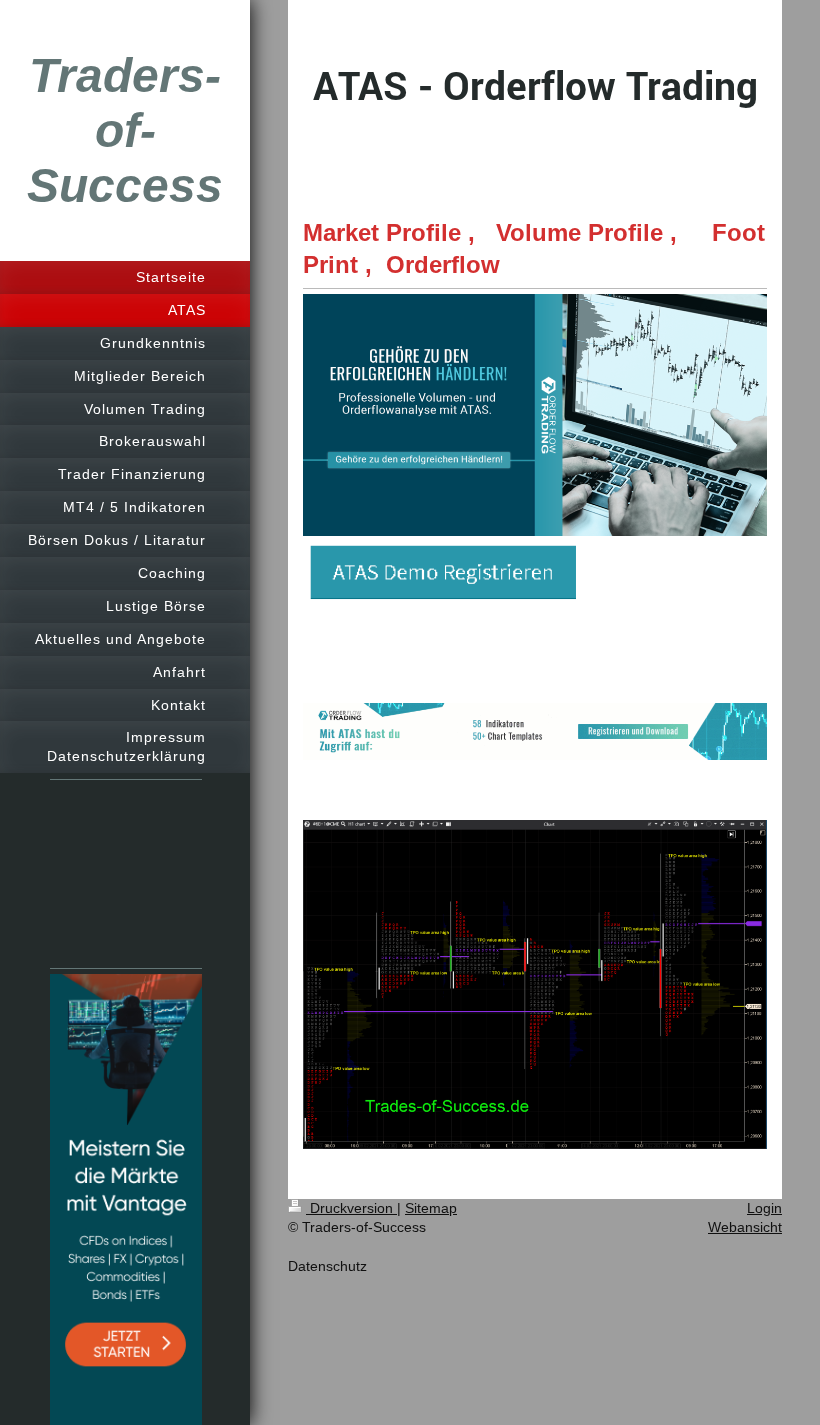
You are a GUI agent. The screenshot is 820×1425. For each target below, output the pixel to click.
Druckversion (351, 1208)
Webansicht (745, 1227)
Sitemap (431, 1208)
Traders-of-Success (125, 130)
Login (764, 1208)
